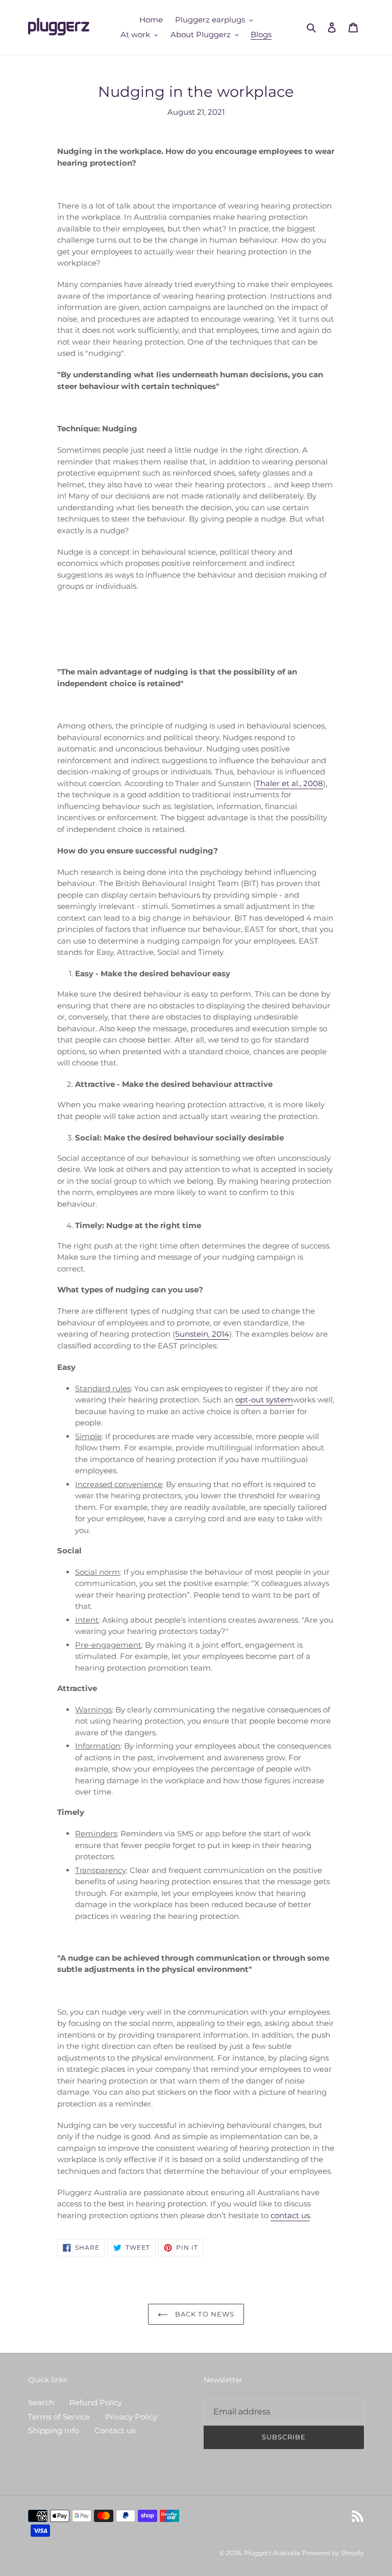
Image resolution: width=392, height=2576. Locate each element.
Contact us (115, 2430)
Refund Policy (96, 2402)
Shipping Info (54, 2430)
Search (41, 2402)
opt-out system (264, 1400)
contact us (290, 2215)
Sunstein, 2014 (202, 1334)
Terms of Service (59, 2417)
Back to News (204, 2314)
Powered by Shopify (333, 2553)
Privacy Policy (131, 2417)
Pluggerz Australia (272, 2553)
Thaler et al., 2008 (289, 783)
